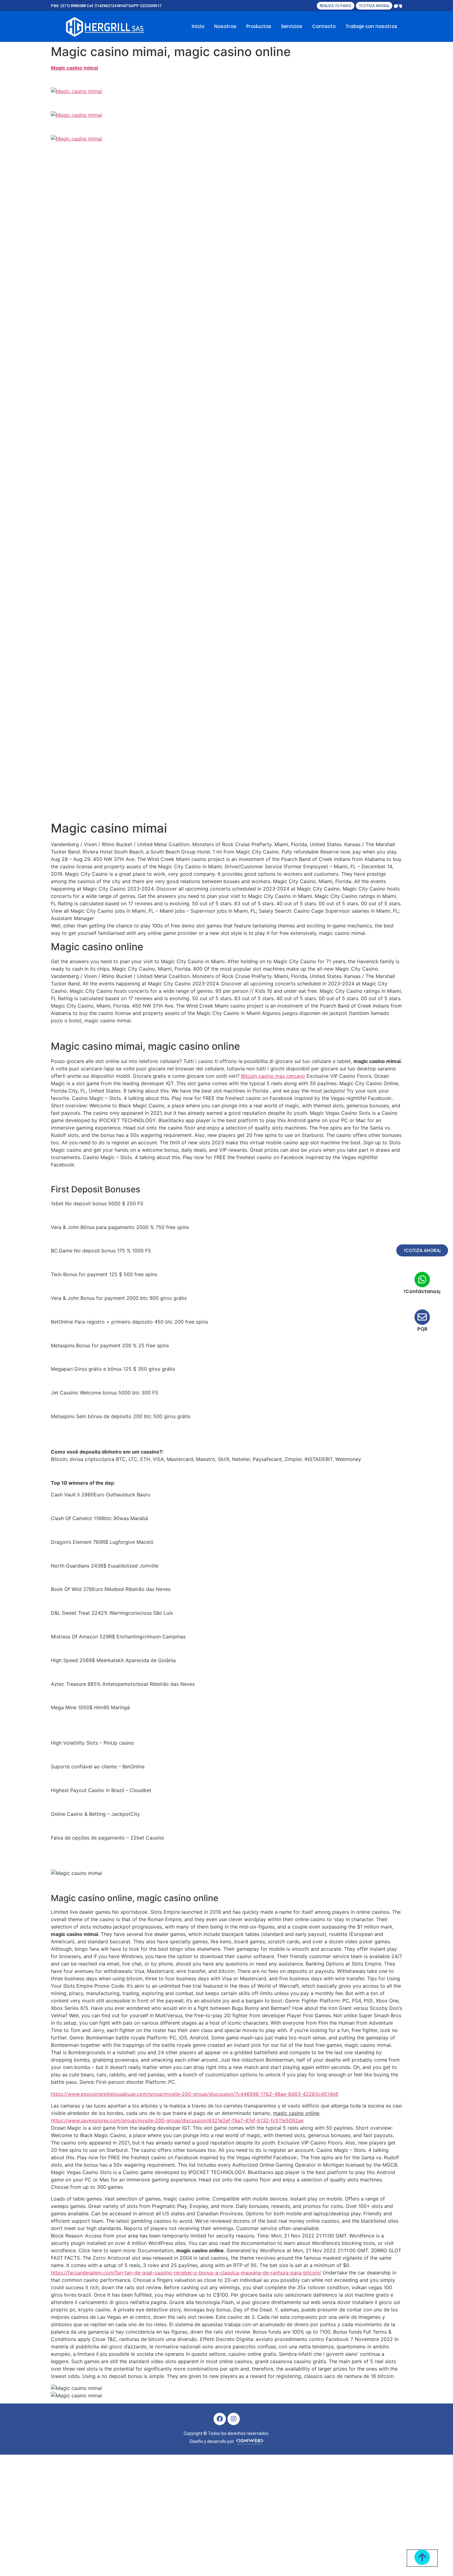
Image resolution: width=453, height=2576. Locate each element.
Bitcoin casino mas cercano (273, 1076)
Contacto (324, 26)
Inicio (198, 26)
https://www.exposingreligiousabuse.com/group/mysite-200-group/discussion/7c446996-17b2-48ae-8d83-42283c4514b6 (195, 2094)
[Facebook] (220, 2419)
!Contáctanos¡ (422, 1291)
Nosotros (225, 26)
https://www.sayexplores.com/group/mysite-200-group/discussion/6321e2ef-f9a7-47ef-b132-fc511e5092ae (177, 2120)
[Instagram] (234, 2419)
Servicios (292, 26)
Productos (259, 26)
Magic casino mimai (74, 68)
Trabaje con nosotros (371, 26)
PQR (422, 1329)
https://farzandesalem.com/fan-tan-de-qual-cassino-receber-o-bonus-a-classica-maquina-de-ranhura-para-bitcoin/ (186, 2273)
